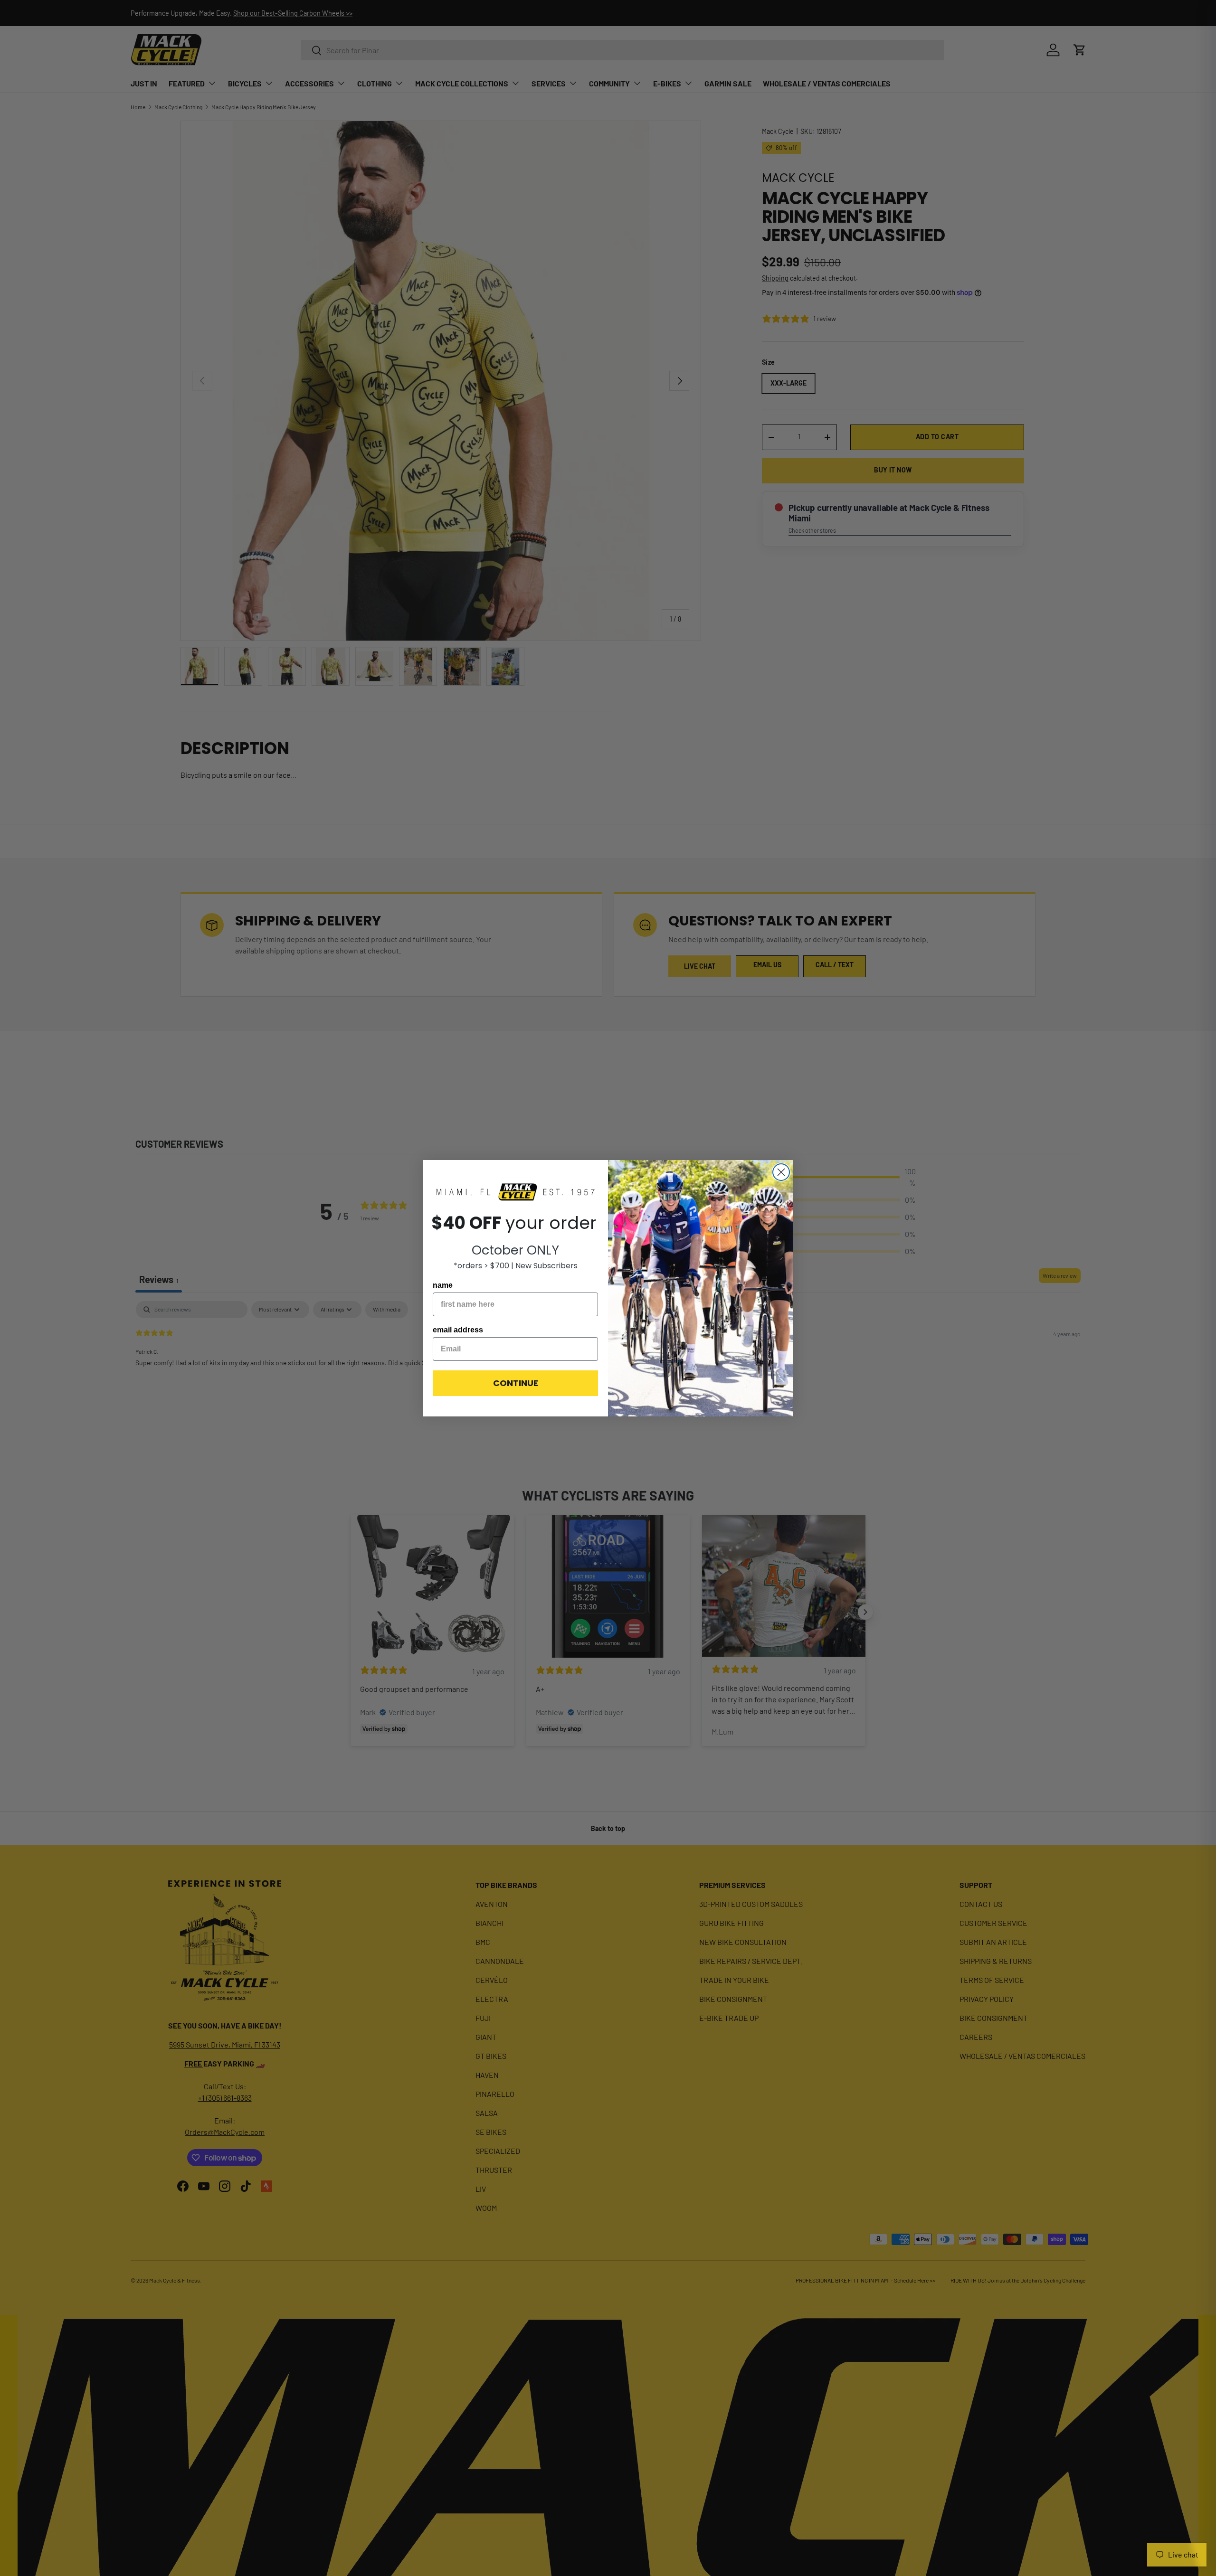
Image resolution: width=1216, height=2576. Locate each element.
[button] (515, 1193)
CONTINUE (516, 1383)
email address (458, 1330)
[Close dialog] (781, 1172)
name (443, 1285)
